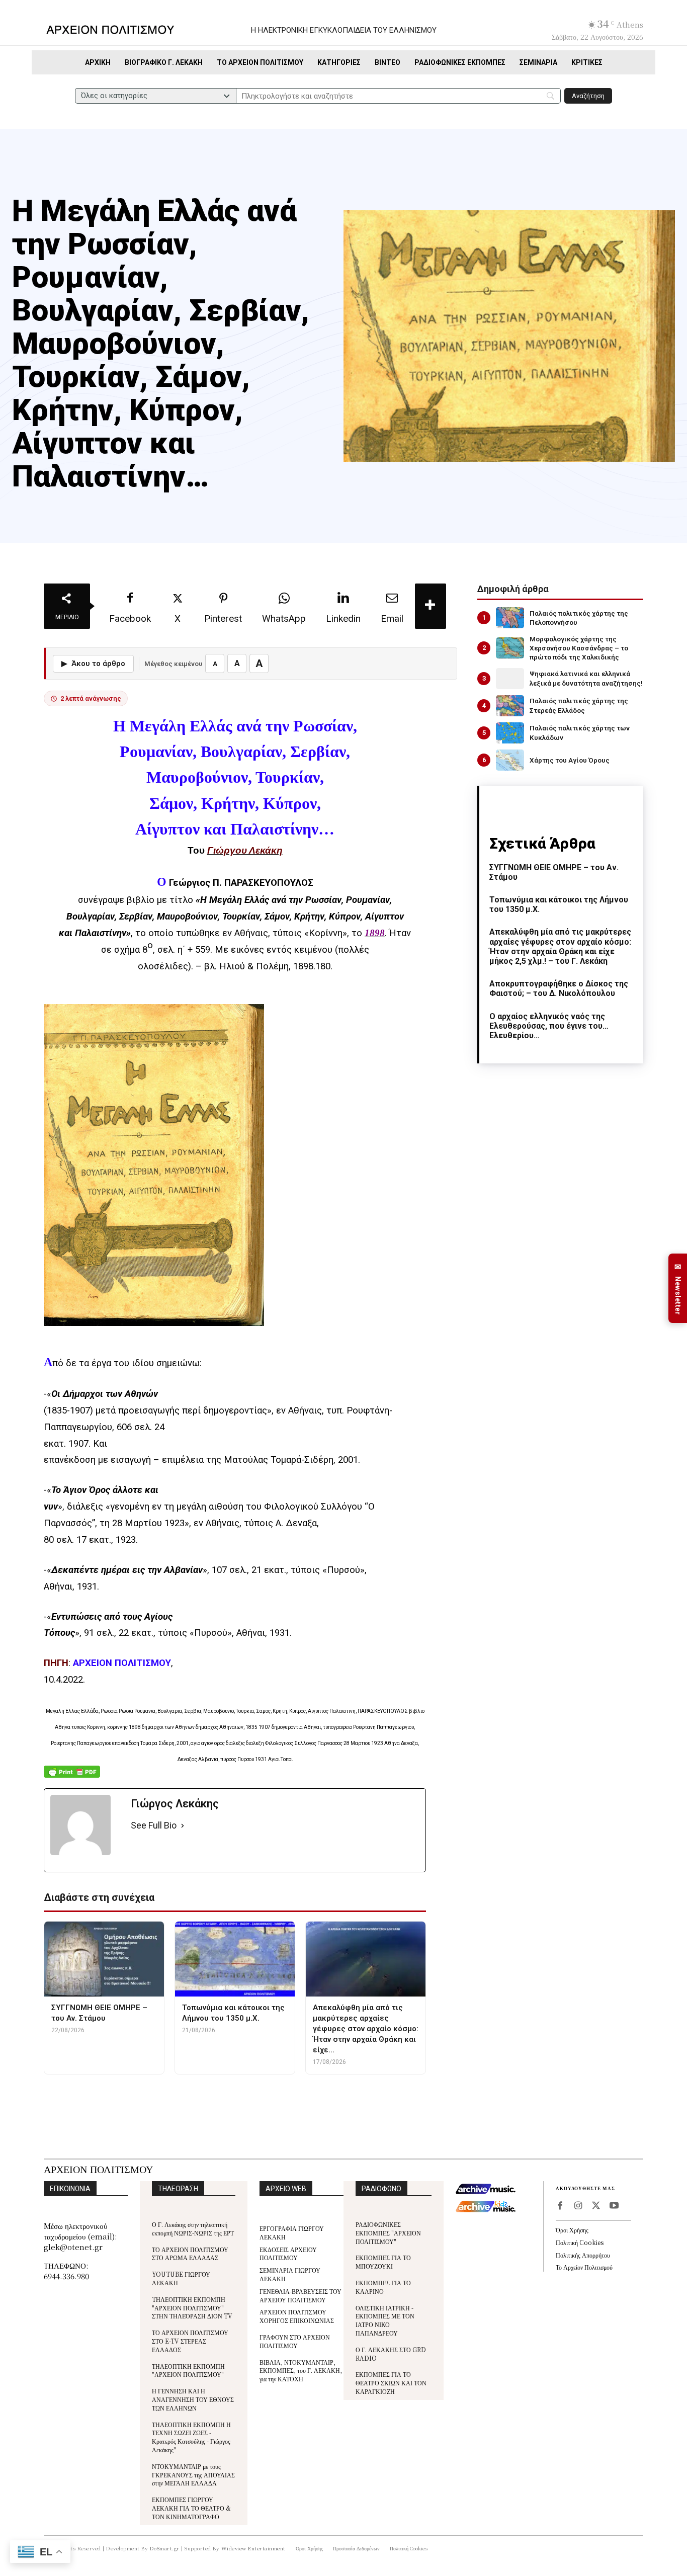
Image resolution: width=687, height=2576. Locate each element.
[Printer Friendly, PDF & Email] (72, 1777)
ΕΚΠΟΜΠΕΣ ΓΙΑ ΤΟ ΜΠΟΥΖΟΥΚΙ (383, 2262)
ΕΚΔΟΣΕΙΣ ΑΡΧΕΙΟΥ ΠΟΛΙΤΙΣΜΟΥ (288, 2254)
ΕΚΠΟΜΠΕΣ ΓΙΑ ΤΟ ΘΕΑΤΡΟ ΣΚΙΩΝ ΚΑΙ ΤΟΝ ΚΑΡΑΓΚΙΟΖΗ (391, 2383)
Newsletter (678, 1289)
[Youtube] (614, 2206)
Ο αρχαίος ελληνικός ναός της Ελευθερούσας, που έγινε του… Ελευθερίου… (549, 1026)
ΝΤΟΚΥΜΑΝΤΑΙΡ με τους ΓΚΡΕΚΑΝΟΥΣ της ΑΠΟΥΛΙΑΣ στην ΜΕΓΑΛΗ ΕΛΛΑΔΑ (193, 2475)
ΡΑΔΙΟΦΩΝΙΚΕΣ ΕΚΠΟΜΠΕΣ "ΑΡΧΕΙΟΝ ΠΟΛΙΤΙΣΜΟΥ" (388, 2233)
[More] (431, 606)
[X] (596, 2206)
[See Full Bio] (183, 1826)
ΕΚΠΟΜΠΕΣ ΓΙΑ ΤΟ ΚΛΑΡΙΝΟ (383, 2287)
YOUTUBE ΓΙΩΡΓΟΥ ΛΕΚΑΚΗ (181, 2278)
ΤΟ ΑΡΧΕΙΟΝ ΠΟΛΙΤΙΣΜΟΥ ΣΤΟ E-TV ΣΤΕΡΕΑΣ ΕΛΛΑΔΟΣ (190, 2341)
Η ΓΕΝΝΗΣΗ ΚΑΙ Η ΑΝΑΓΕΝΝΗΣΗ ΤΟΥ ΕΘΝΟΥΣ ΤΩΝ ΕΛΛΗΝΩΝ (193, 2399)
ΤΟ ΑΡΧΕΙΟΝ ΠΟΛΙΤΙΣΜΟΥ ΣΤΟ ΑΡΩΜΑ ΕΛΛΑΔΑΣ (190, 2254)
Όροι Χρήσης (572, 2230)
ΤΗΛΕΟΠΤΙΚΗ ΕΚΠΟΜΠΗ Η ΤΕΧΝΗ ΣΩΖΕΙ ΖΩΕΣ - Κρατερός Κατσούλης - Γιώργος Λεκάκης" (191, 2437)
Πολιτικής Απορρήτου (583, 2255)
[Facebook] (560, 2206)
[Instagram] (578, 2206)
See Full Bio (154, 1825)
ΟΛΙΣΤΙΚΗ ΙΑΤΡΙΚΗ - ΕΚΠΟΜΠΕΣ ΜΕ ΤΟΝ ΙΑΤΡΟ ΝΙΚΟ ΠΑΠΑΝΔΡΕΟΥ (385, 2320)
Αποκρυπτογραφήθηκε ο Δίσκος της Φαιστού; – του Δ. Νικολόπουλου (559, 988)
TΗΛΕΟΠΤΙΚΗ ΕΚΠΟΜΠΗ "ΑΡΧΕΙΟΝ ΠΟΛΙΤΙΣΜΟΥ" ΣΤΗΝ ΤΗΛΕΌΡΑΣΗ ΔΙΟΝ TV (192, 2308)
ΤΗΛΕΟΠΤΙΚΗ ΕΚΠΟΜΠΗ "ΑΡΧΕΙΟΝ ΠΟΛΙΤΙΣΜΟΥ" (188, 2370)
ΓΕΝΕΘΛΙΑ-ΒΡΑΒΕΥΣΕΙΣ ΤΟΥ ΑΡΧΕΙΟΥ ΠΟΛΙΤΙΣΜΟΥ (300, 2295)
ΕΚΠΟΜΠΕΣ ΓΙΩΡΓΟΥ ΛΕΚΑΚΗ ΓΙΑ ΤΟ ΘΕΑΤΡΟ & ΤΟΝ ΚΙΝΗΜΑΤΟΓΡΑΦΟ (191, 2508)
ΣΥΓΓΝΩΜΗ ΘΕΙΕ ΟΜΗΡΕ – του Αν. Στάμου (554, 872)
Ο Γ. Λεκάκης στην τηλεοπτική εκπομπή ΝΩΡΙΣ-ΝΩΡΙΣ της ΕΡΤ (193, 2228)
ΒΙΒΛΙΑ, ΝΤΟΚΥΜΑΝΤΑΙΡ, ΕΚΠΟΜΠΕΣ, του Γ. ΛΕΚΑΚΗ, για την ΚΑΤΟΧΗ (301, 2371)
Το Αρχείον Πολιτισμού (584, 2267)
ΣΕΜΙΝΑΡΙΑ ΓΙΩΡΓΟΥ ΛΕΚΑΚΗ (290, 2274)
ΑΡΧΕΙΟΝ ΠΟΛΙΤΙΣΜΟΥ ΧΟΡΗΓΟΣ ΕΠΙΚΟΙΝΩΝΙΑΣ (297, 2316)
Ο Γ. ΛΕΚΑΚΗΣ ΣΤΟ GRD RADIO (391, 2354)
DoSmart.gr (165, 2548)
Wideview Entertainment (253, 2548)
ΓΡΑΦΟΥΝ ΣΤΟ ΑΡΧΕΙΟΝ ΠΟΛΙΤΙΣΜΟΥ (295, 2341)
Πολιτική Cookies (580, 2242)
